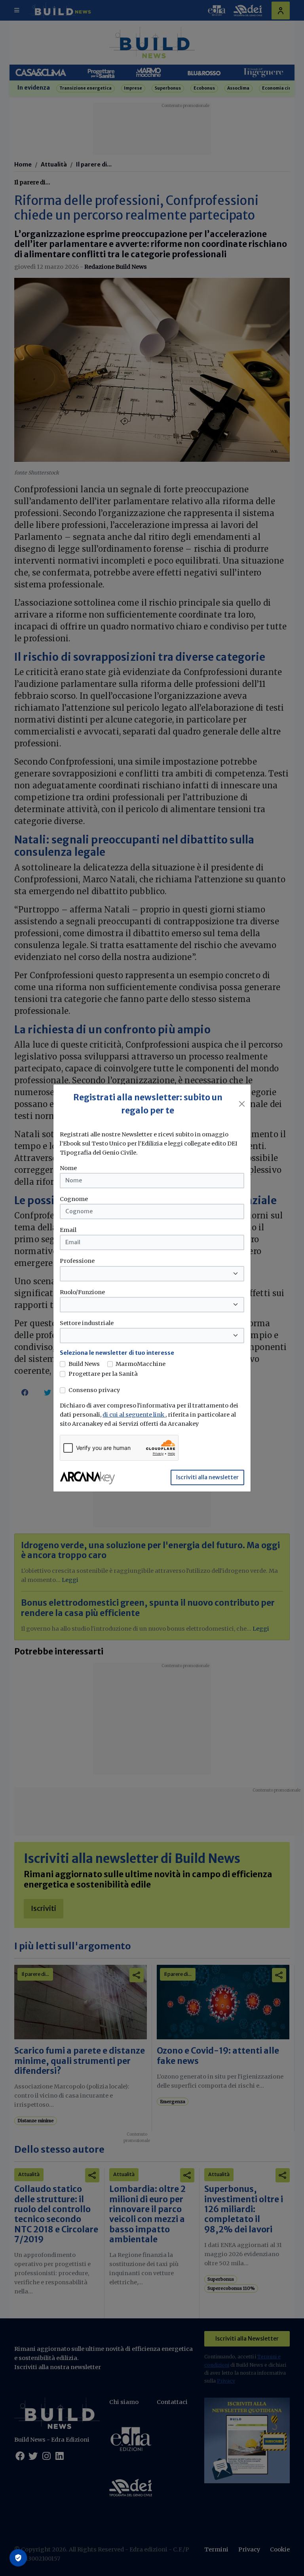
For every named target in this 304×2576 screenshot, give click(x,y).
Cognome (74, 1199)
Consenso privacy (94, 1390)
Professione (77, 1261)
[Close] (242, 1104)
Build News (84, 1364)
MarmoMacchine (141, 1364)
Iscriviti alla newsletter (207, 1477)
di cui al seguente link (134, 1415)
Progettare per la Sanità (103, 1374)
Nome (68, 1168)
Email (68, 1230)
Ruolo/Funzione (82, 1292)
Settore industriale (87, 1323)
